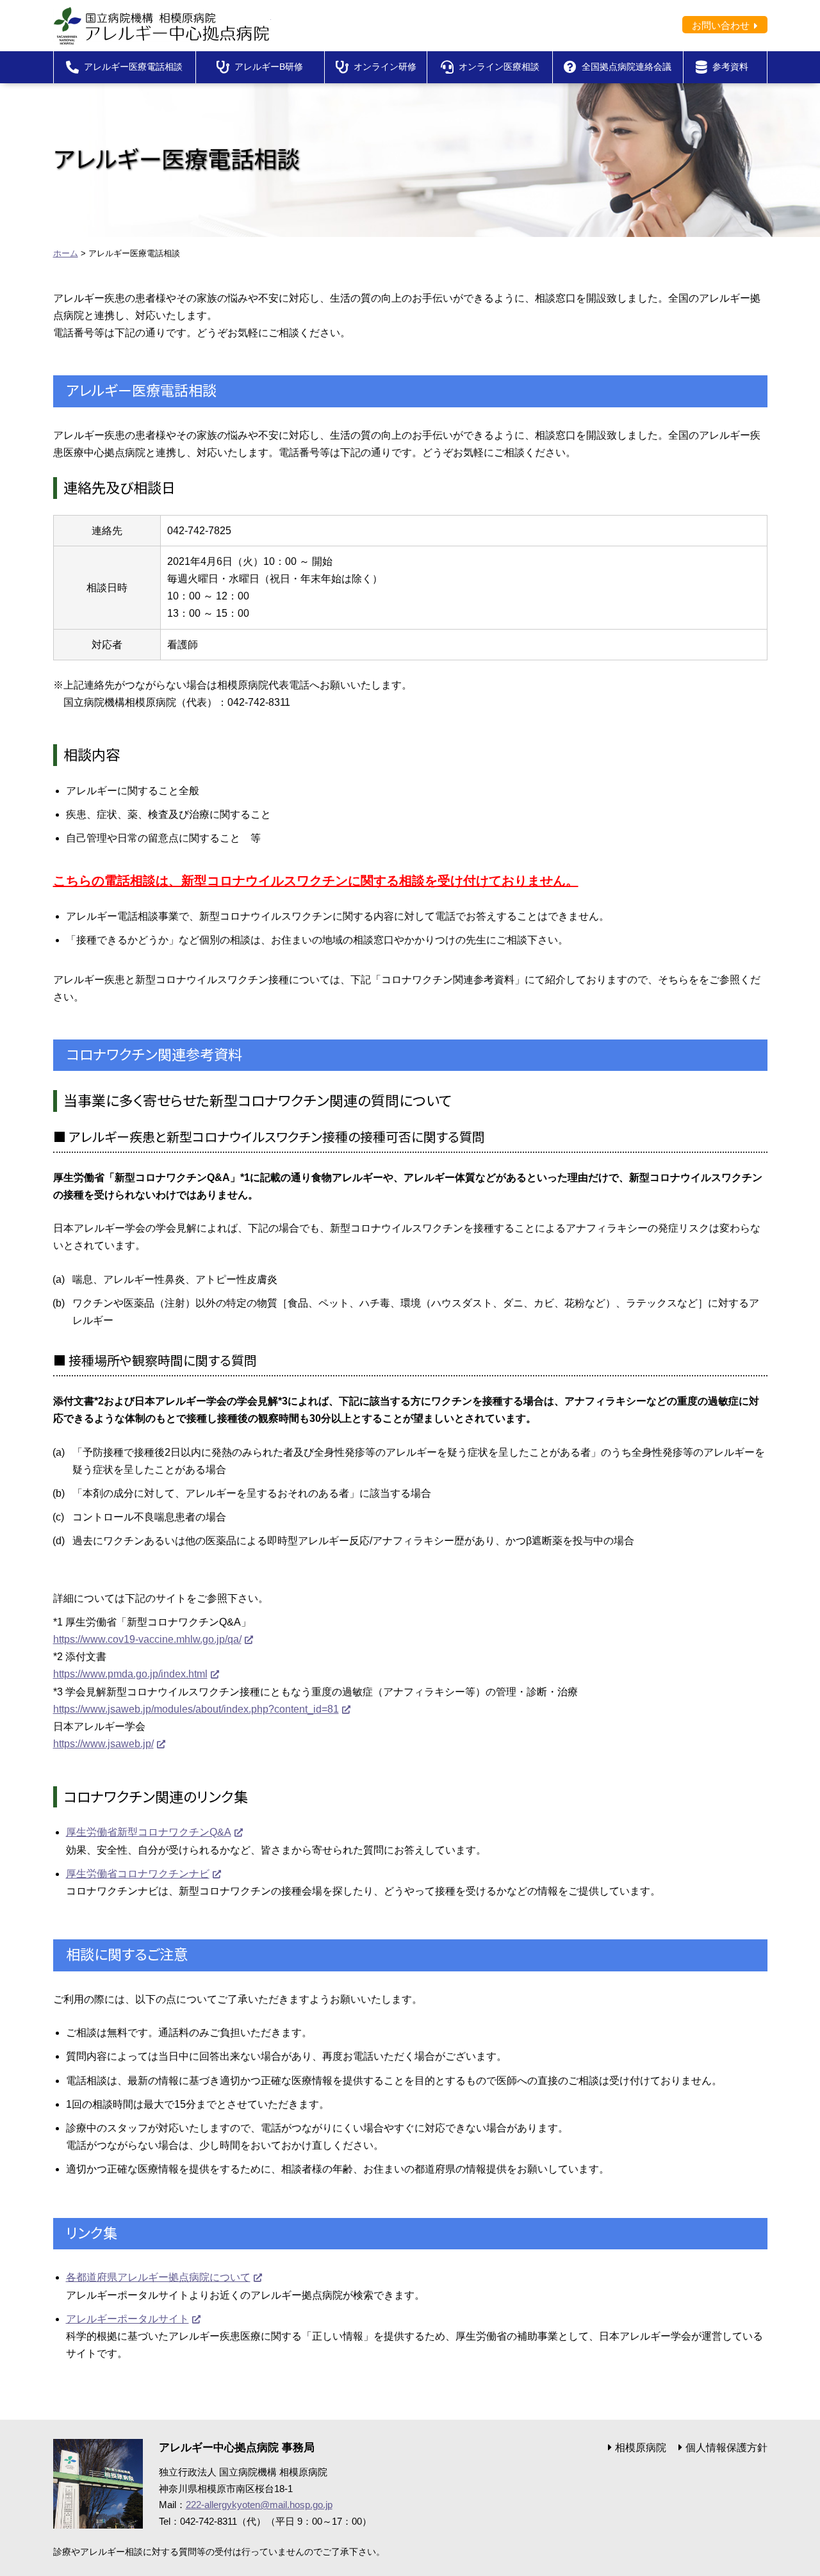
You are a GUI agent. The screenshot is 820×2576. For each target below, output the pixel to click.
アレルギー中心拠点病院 (162, 26)
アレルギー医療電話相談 (133, 67)
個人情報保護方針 (726, 2448)
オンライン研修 (385, 67)
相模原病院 (641, 2448)
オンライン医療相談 (499, 67)
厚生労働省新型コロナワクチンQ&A (149, 1832)
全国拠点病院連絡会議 (627, 67)
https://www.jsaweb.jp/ (103, 1744)
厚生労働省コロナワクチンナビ (138, 1874)
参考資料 (730, 67)
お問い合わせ (721, 25)
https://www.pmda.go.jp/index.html (130, 1674)
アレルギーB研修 (269, 67)
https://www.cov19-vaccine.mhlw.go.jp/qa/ (147, 1639)
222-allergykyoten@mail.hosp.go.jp (259, 2505)
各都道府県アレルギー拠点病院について (158, 2277)
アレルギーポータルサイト (127, 2319)
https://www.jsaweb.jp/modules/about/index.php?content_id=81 (196, 1709)
